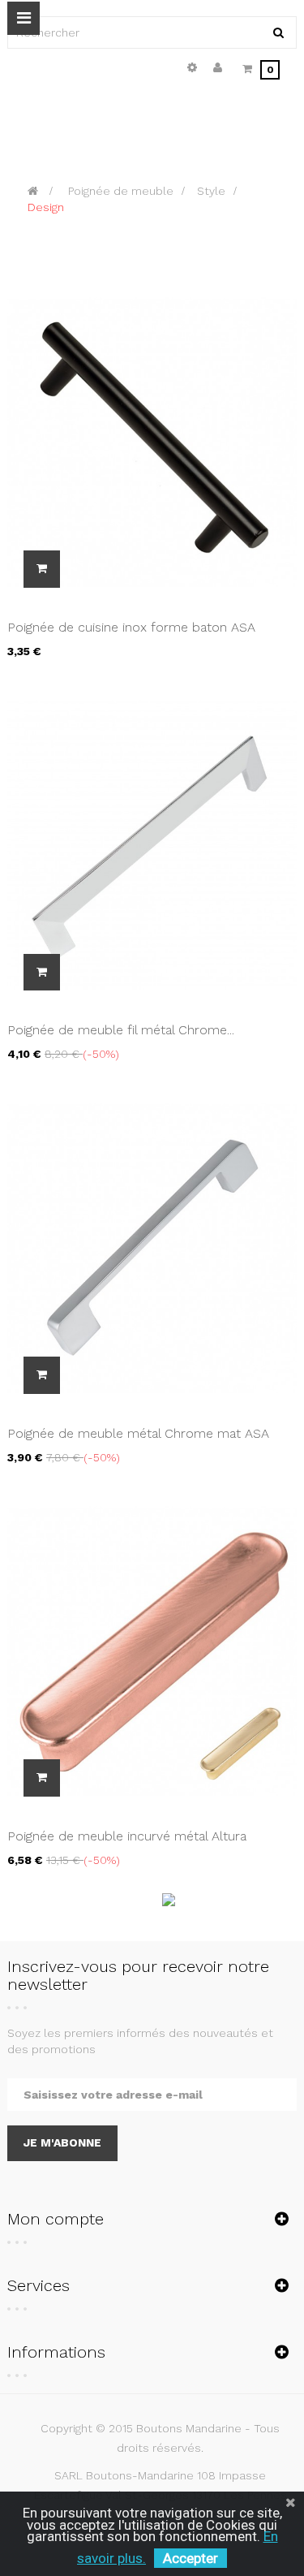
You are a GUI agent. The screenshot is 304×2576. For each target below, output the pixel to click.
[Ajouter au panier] (42, 569)
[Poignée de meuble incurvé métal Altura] (152, 1650)
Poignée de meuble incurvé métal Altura (127, 1836)
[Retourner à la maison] (33, 191)
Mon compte (56, 2219)
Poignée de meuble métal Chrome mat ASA (138, 1433)
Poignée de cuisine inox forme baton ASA (131, 627)
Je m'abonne (62, 2142)
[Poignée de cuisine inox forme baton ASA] (152, 441)
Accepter (191, 2558)
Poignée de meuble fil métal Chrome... (121, 1030)
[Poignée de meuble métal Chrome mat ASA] (152, 1247)
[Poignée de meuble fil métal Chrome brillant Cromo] (152, 844)
